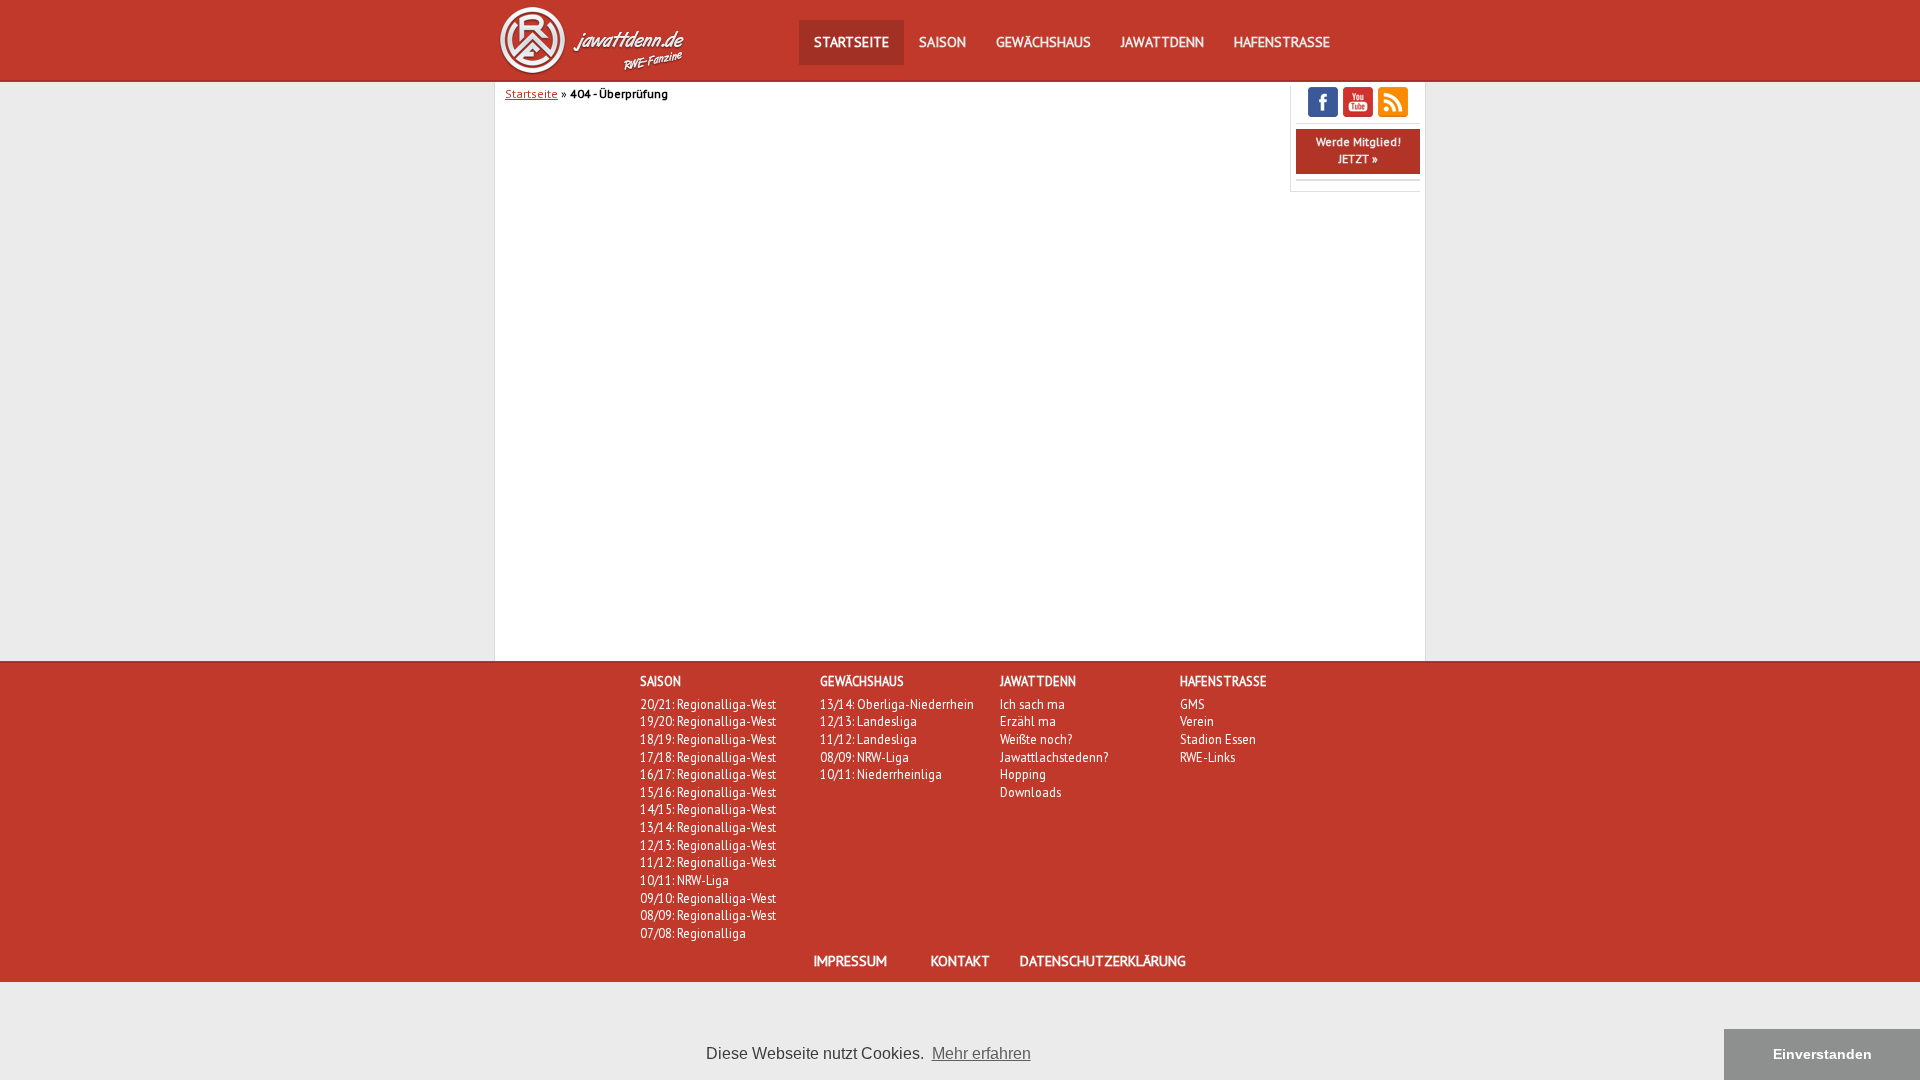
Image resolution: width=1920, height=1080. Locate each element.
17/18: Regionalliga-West (708, 757)
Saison (942, 42)
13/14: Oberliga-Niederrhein (897, 704)
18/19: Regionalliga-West (708, 739)
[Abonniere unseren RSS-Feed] (1393, 113)
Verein (1197, 721)
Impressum (850, 961)
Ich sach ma (1032, 704)
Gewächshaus (1043, 42)
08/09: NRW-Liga (864, 757)
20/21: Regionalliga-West (708, 704)
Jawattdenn (1162, 42)
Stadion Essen (1218, 739)
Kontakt (960, 961)
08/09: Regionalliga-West (708, 915)
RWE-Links (1207, 757)
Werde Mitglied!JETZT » (1358, 150)
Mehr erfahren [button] (981, 1053)
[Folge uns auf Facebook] (1323, 113)
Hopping (1023, 774)
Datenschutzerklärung (1103, 961)
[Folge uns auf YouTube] (1358, 113)
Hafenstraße (1282, 42)
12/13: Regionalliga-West (708, 845)
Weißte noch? (1036, 739)
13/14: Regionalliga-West (708, 827)
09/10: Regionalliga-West (708, 898)
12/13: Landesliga (868, 721)
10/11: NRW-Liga (684, 880)
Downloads (1030, 792)
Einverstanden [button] (1822, 1054)
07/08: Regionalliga (693, 933)
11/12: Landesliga (868, 739)
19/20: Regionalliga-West (708, 721)
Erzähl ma (1028, 721)
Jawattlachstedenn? (1054, 757)
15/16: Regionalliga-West (708, 792)
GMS (1192, 704)
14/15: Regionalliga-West (708, 809)
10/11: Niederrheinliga (881, 774)
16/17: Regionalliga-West (708, 774)
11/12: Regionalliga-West (708, 862)
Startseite (851, 42)
